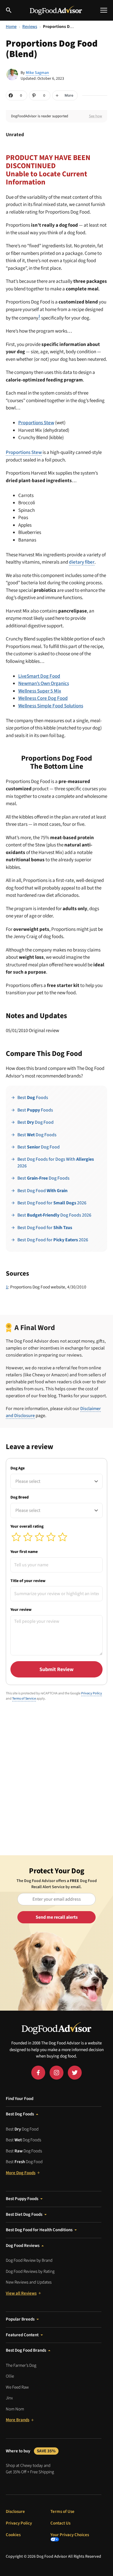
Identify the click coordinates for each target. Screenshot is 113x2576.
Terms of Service (24, 1699)
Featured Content (22, 2335)
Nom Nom (15, 2409)
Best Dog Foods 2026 (54, 1215)
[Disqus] (57, 1780)
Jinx (9, 2398)
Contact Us (60, 2523)
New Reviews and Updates (29, 2282)
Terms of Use (62, 2512)
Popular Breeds (20, 2319)
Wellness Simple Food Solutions (51, 706)
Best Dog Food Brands (26, 2350)
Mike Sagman (37, 73)
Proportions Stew (36, 423)
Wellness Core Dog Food (43, 698)
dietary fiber (82, 562)
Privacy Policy (92, 1693)
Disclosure (15, 2512)
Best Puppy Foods (22, 2199)
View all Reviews (21, 2293)
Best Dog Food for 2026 (52, 1203)
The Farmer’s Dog (21, 2365)
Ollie (10, 2376)
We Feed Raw (17, 2387)
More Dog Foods (21, 2173)
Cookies (13, 2535)
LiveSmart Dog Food (39, 676)
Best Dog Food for (45, 1228)
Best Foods (33, 1098)
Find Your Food (20, 2099)
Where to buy (31, 2451)
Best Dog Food (35, 1122)
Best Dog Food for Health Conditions (39, 2230)
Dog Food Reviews (23, 2246)
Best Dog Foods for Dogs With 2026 (56, 1162)
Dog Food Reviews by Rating (30, 2271)
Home (11, 27)
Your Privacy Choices (70, 2535)
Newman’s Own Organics (44, 683)
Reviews (30, 27)
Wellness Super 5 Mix (40, 691)
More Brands (18, 2420)
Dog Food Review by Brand (29, 2260)
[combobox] (57, 1481)
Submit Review (57, 1669)
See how (95, 116)
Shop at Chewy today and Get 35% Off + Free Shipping (30, 2469)
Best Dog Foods (37, 1135)
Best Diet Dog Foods (24, 2214)
